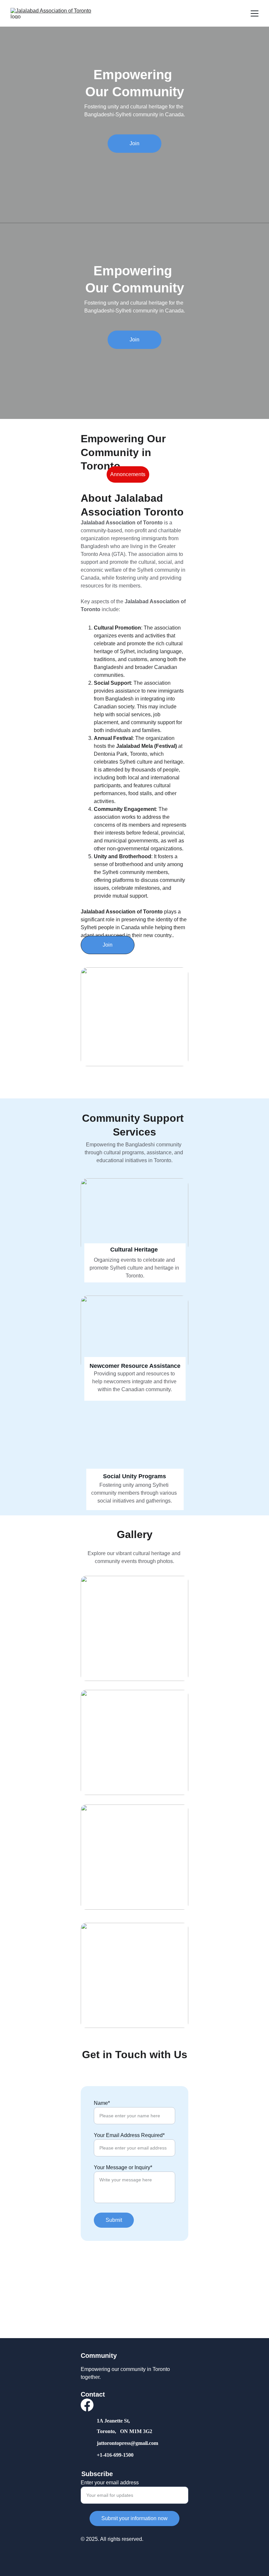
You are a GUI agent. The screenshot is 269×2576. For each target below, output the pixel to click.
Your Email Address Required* (129, 2135)
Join (134, 143)
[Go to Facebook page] (87, 2405)
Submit (114, 2220)
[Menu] (255, 13)
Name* (102, 2103)
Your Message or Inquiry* (123, 2167)
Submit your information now (134, 2518)
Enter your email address (110, 2483)
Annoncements (128, 474)
